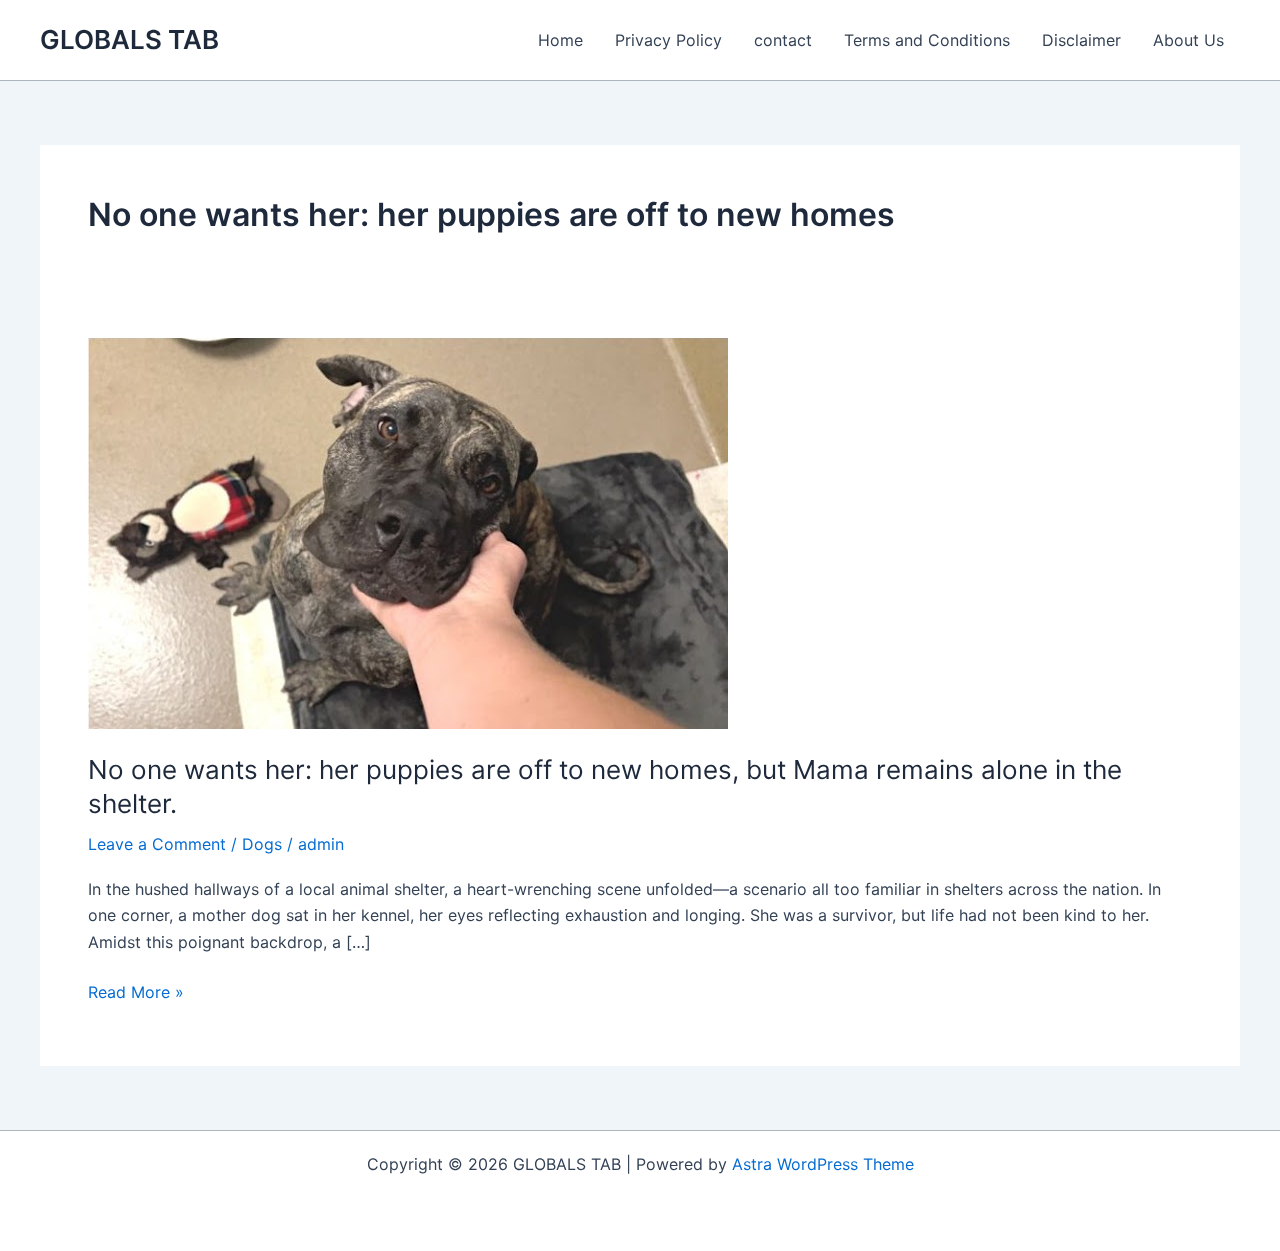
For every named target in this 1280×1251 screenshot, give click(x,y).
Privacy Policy (668, 40)
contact (783, 40)
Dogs (262, 844)
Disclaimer (1081, 40)
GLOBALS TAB (129, 39)
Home (560, 40)
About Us (1188, 40)
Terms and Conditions (927, 40)
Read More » (136, 993)
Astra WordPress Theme (823, 1164)
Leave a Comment (157, 844)
